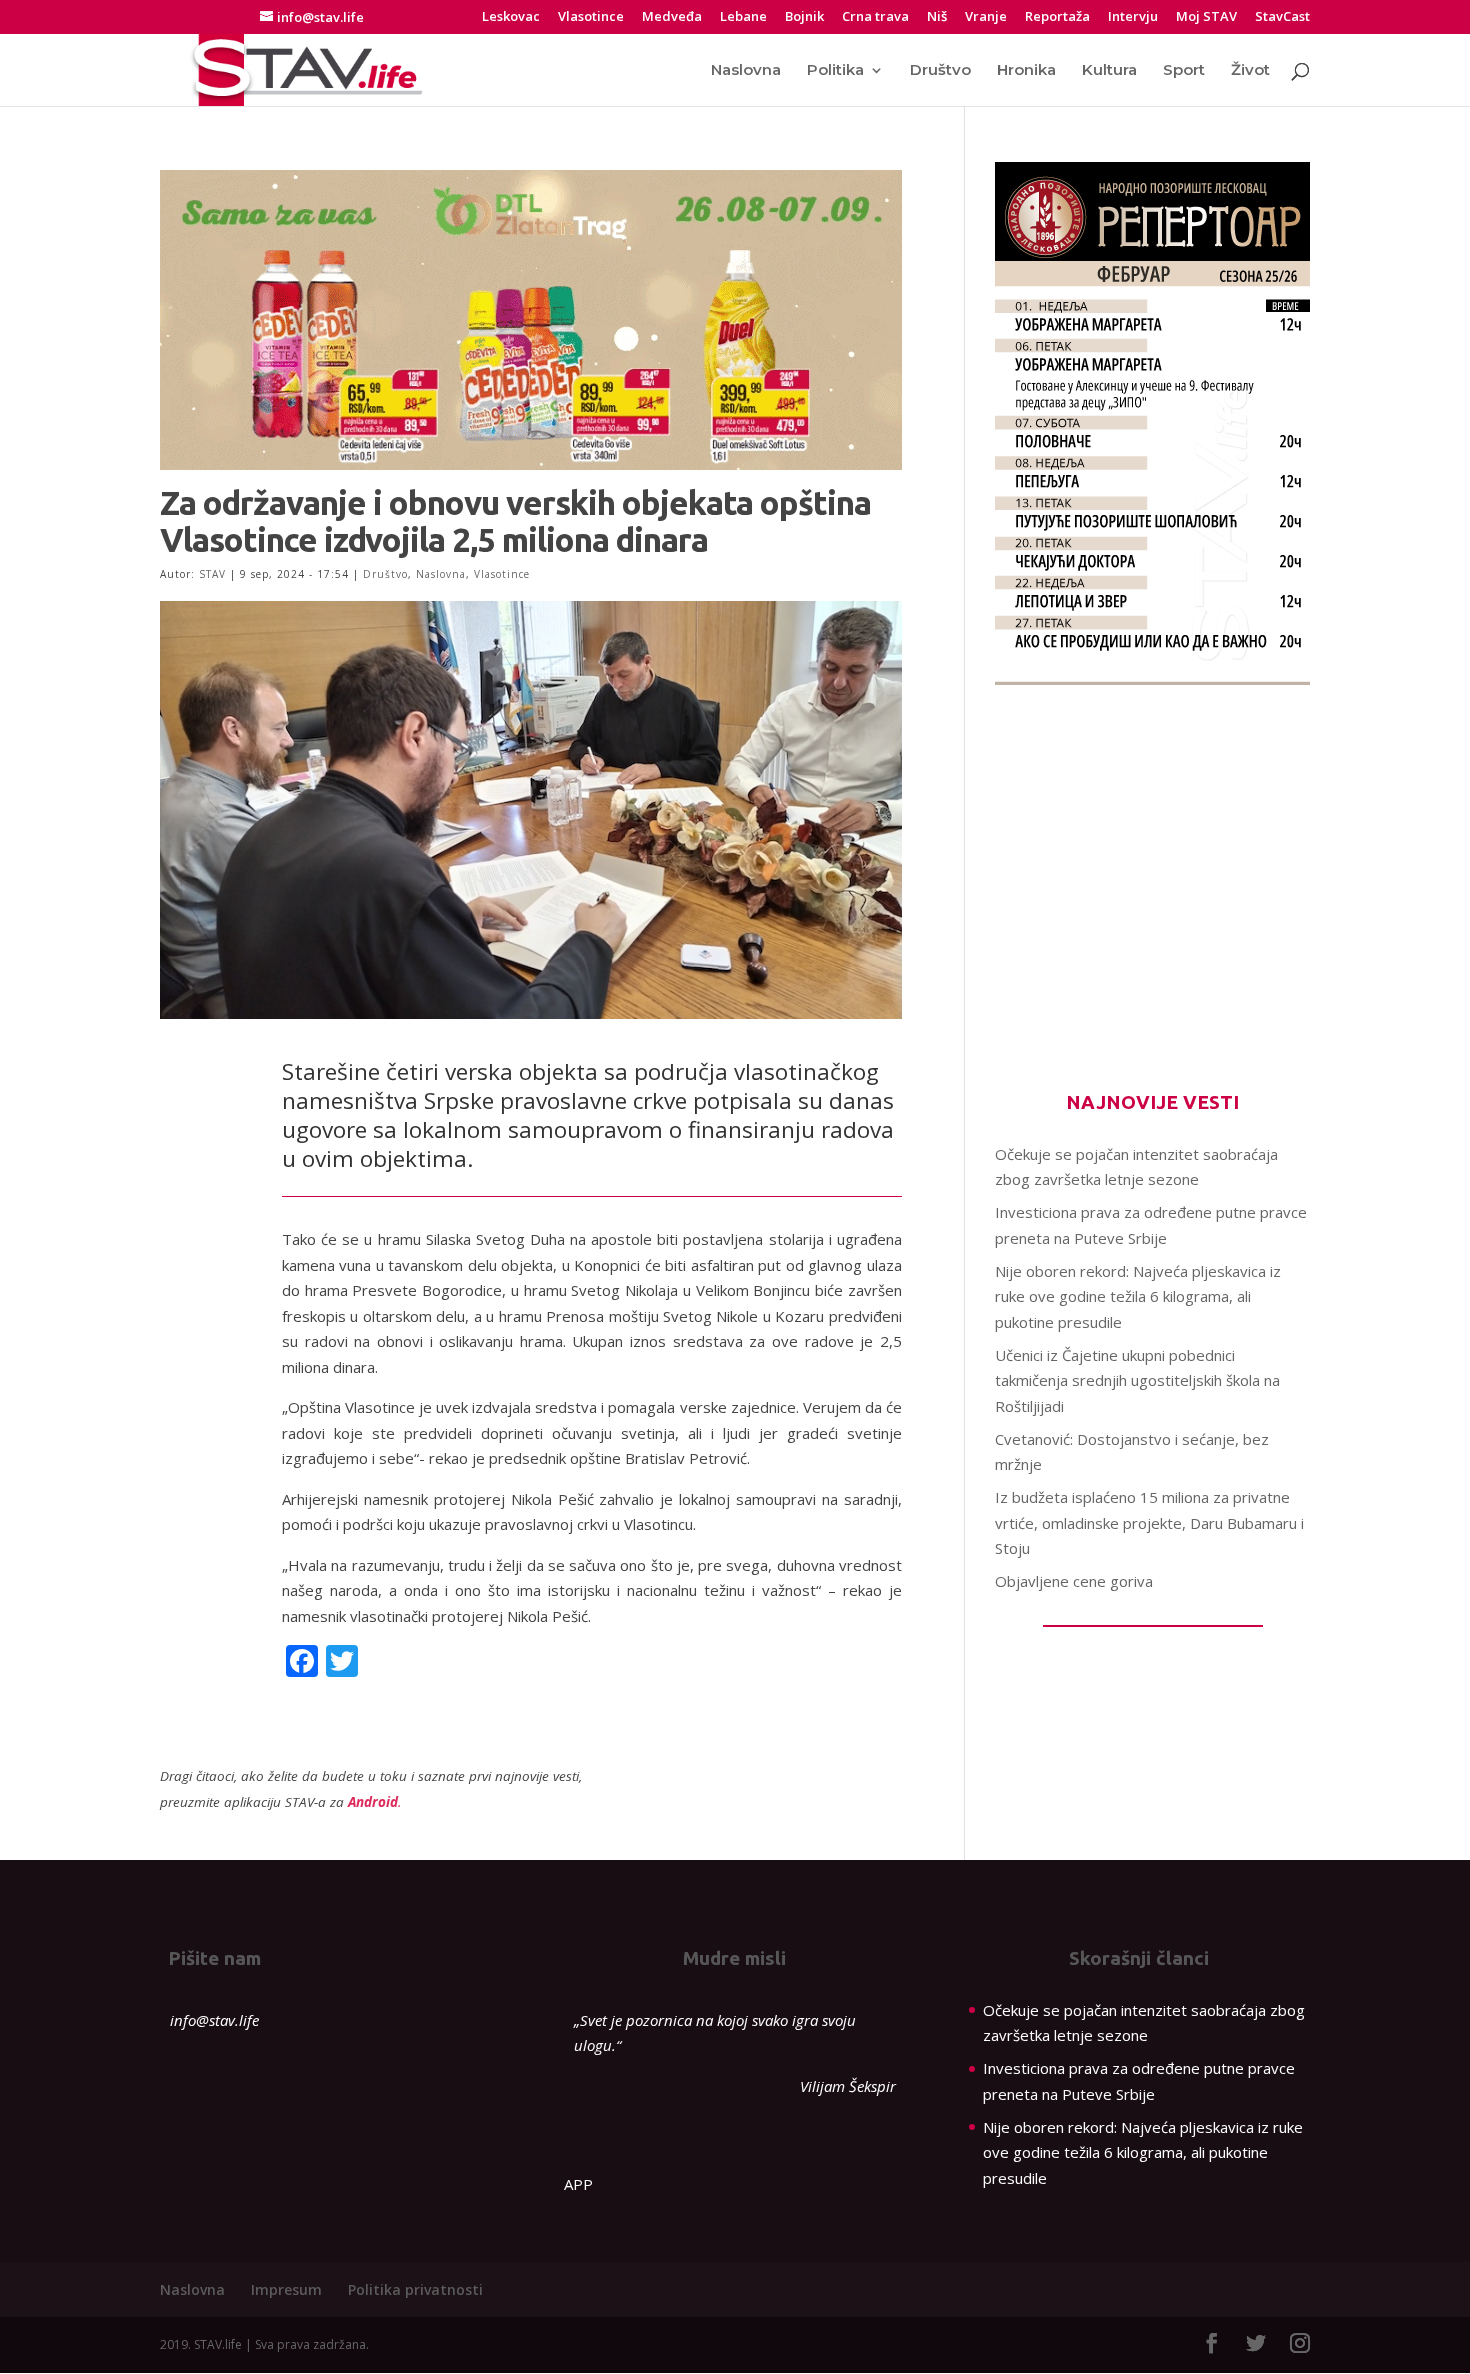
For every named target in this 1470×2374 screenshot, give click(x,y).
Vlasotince (591, 17)
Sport (1184, 71)
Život (1250, 71)
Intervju (1133, 17)
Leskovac (511, 17)
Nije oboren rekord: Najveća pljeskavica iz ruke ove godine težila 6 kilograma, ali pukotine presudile (1138, 1296)
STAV (212, 574)
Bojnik (804, 17)
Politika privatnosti (415, 2289)
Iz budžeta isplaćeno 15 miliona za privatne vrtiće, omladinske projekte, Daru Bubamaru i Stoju (1149, 1522)
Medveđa (672, 17)
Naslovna (746, 71)
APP (578, 2184)
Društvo (940, 71)
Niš (937, 17)
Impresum (286, 2289)
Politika (835, 71)
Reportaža (1057, 17)
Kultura (1109, 71)
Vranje (986, 17)
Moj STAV (1206, 17)
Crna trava (875, 17)
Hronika (1026, 71)
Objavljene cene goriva (1074, 1581)
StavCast (1282, 17)
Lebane (743, 17)
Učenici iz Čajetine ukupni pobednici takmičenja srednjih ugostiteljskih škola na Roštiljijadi (1137, 1380)
